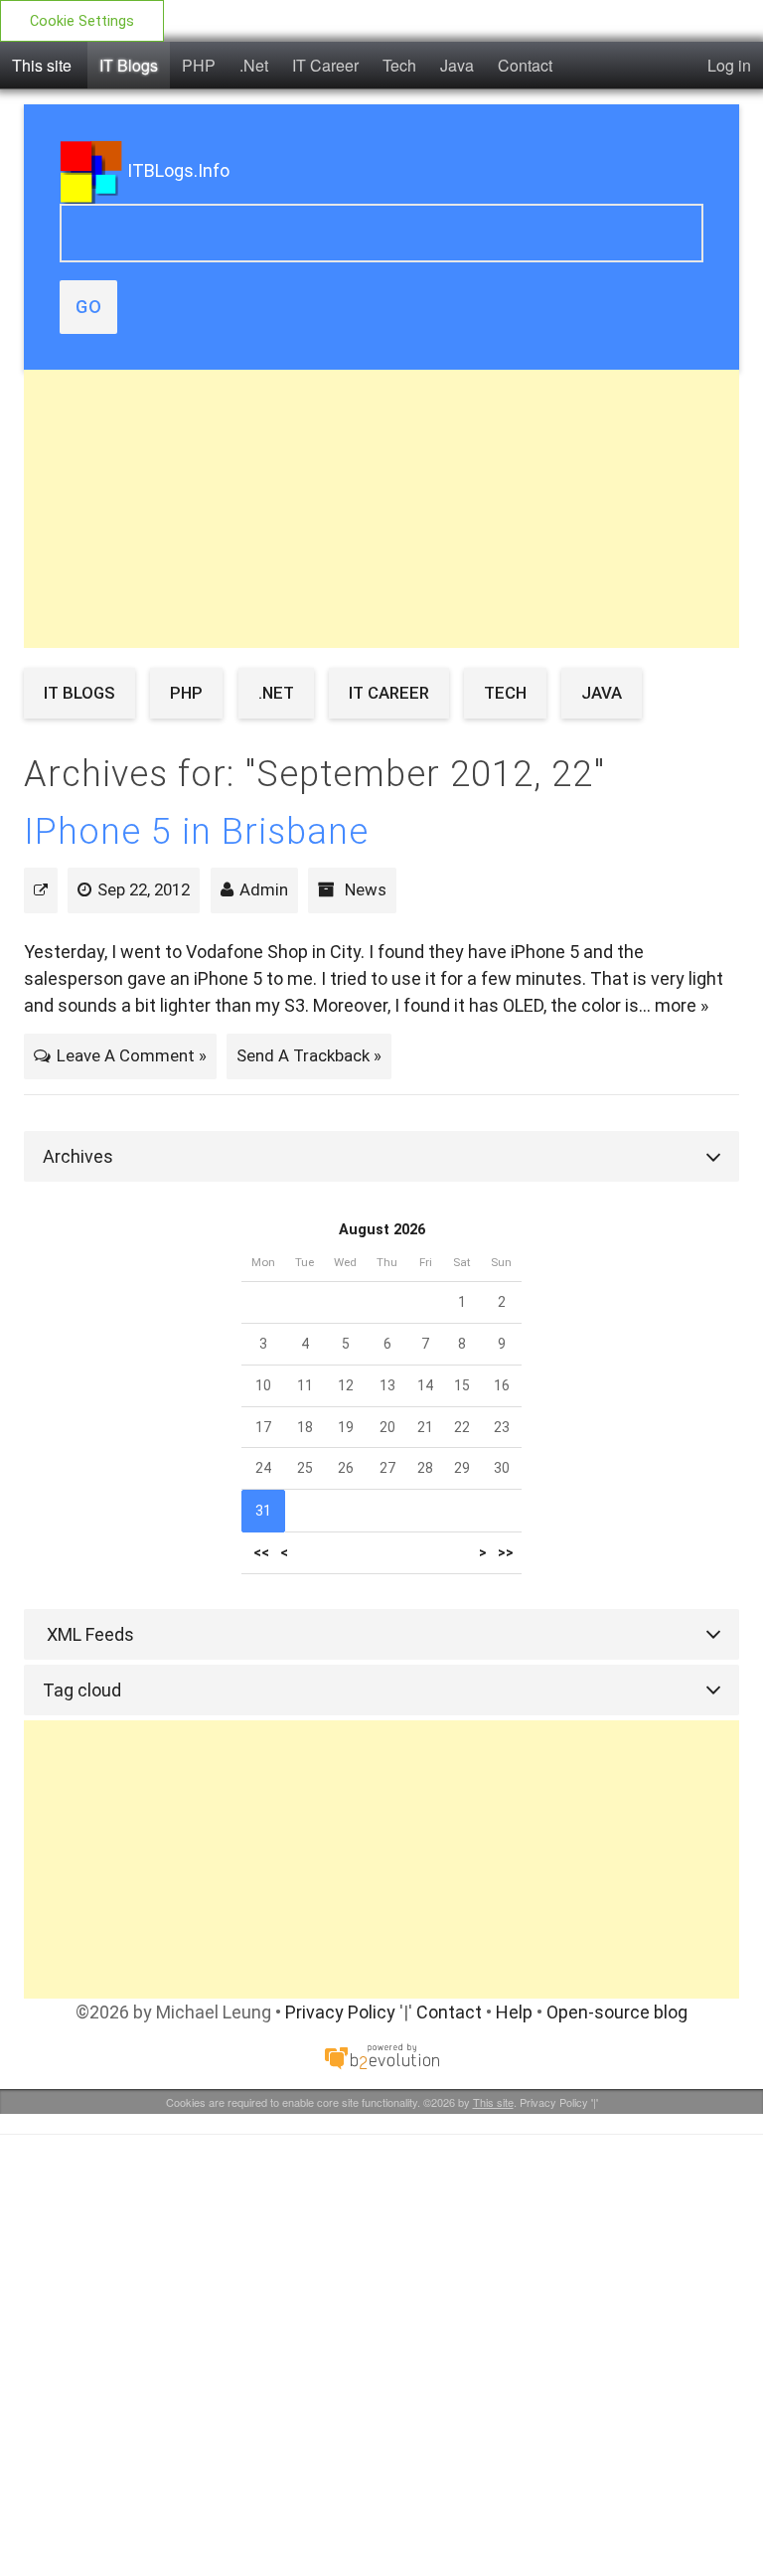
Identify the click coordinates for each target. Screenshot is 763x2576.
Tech (399, 65)
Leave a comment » (132, 1055)
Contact (525, 65)
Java (457, 65)
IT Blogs (129, 65)
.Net (254, 65)
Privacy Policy (340, 2012)
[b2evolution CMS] (381, 2056)
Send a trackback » (309, 1055)
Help (514, 2012)
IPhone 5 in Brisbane (196, 832)
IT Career (325, 65)
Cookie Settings (82, 21)
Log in (729, 65)
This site (42, 65)
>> (506, 1553)
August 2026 (382, 1230)
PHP (199, 65)
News (366, 889)
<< (261, 1553)
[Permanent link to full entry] (41, 889)
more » (682, 1005)
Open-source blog (617, 2012)
